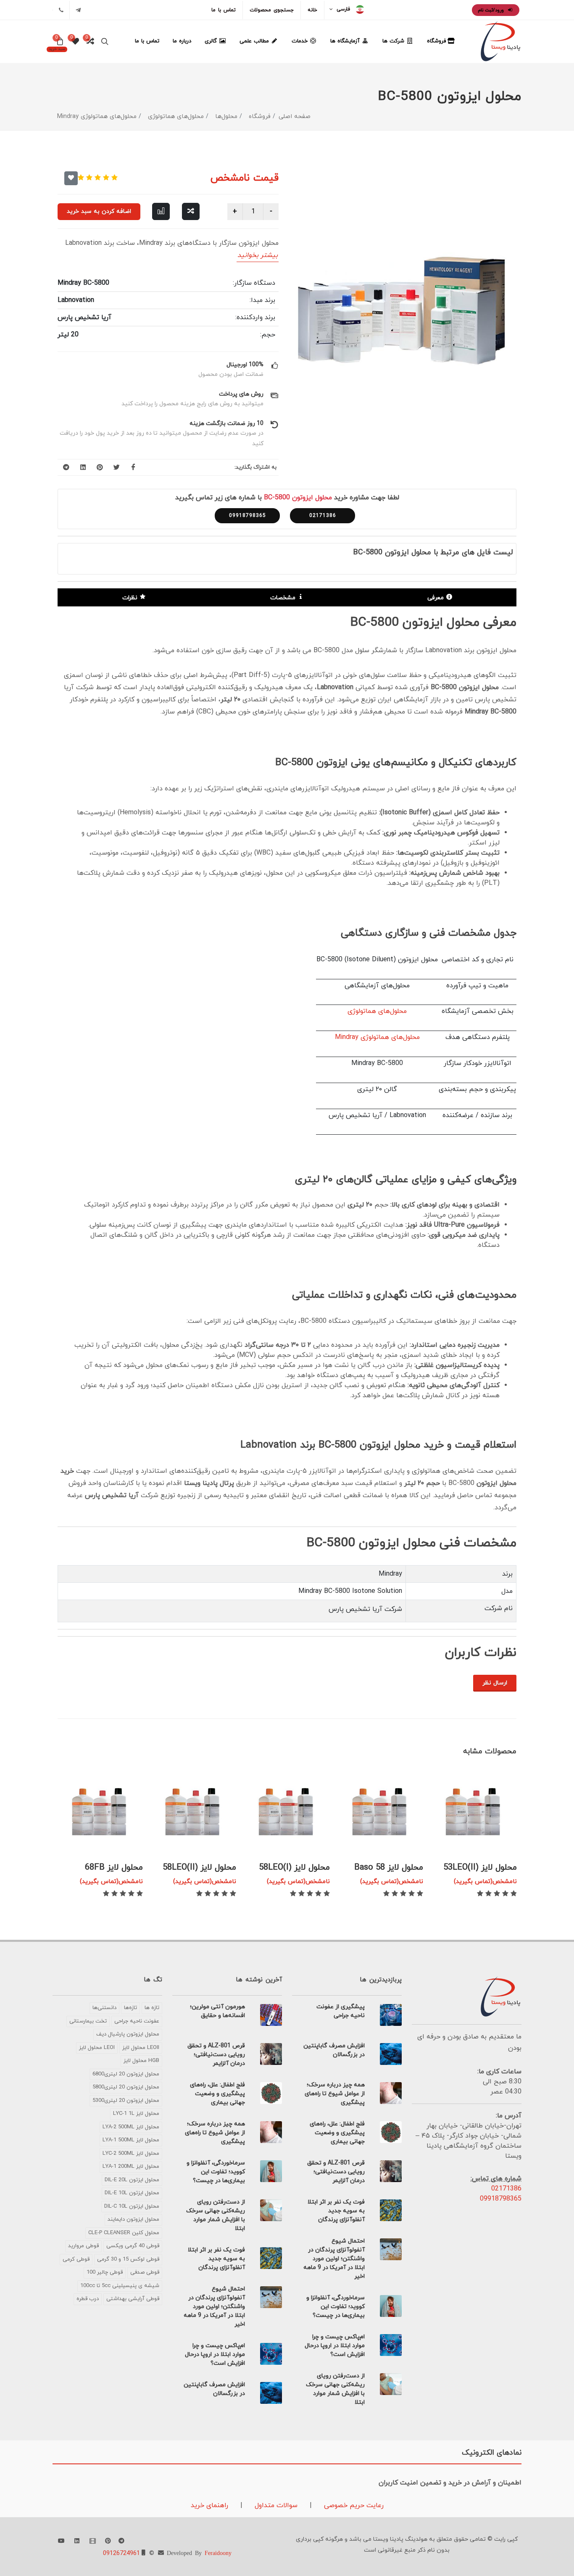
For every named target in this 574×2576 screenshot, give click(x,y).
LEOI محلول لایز (97, 2048)
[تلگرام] (78, 10)
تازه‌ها (130, 2008)
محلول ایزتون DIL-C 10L (132, 2206)
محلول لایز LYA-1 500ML (131, 2140)
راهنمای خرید (209, 2505)
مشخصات (283, 598)
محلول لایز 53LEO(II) (480, 1868)
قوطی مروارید (83, 2246)
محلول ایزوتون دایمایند (133, 2219)
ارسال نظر (495, 1683)
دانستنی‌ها (104, 2008)
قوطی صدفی (145, 2272)
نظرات (130, 598)
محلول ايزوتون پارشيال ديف (128, 2034)
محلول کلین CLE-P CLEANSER (124, 2233)
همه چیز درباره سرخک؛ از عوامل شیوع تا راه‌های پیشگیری (335, 2094)
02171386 (323, 516)
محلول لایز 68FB (114, 1868)
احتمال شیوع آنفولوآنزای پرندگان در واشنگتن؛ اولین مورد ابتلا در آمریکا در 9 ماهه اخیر (334, 2259)
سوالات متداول (275, 2505)
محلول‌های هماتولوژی (377, 1011)
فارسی (343, 9)
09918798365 (248, 516)
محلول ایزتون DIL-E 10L (132, 2193)
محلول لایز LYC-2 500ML (131, 2154)
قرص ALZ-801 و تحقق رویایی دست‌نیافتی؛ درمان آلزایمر (336, 2172)
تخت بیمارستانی (88, 2021)
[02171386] (61, 10)
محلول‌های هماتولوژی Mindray (377, 1037)
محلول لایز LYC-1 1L (136, 2114)
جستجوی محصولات (272, 10)
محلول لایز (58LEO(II (199, 1868)
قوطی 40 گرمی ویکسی (133, 2246)
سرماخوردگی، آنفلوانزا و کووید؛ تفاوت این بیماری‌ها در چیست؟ (336, 2307)
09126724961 (121, 2554)
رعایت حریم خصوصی (353, 2505)
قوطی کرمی (76, 2259)
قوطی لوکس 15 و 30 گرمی (128, 2259)
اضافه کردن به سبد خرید (99, 211)
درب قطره (88, 2299)
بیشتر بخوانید (258, 255)
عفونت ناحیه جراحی (137, 2021)
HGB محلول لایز (141, 2061)
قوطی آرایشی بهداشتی (133, 2299)
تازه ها (152, 2008)
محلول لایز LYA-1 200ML (131, 2167)
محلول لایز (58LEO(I (294, 1868)
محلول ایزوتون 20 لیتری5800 (126, 2087)
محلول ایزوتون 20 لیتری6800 (126, 2074)
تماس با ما (224, 10)
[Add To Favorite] (71, 178)
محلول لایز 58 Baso (389, 1868)
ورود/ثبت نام (492, 10)
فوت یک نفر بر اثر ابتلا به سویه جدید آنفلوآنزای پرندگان (336, 2211)
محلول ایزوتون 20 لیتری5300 (126, 2101)
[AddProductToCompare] (191, 211)
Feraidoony (218, 2552)
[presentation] (65, 1783)
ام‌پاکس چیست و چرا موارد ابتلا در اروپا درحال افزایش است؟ (335, 2346)
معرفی (436, 598)
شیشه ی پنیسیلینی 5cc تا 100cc (120, 2286)
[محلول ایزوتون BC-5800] (406, 311)
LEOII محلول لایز (141, 2048)
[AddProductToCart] (496, 1838)
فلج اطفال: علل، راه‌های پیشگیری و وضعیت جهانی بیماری (337, 2133)
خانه (312, 10)
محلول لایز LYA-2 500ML (131, 2127)
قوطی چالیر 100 (105, 2272)
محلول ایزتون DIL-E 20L (132, 2180)
